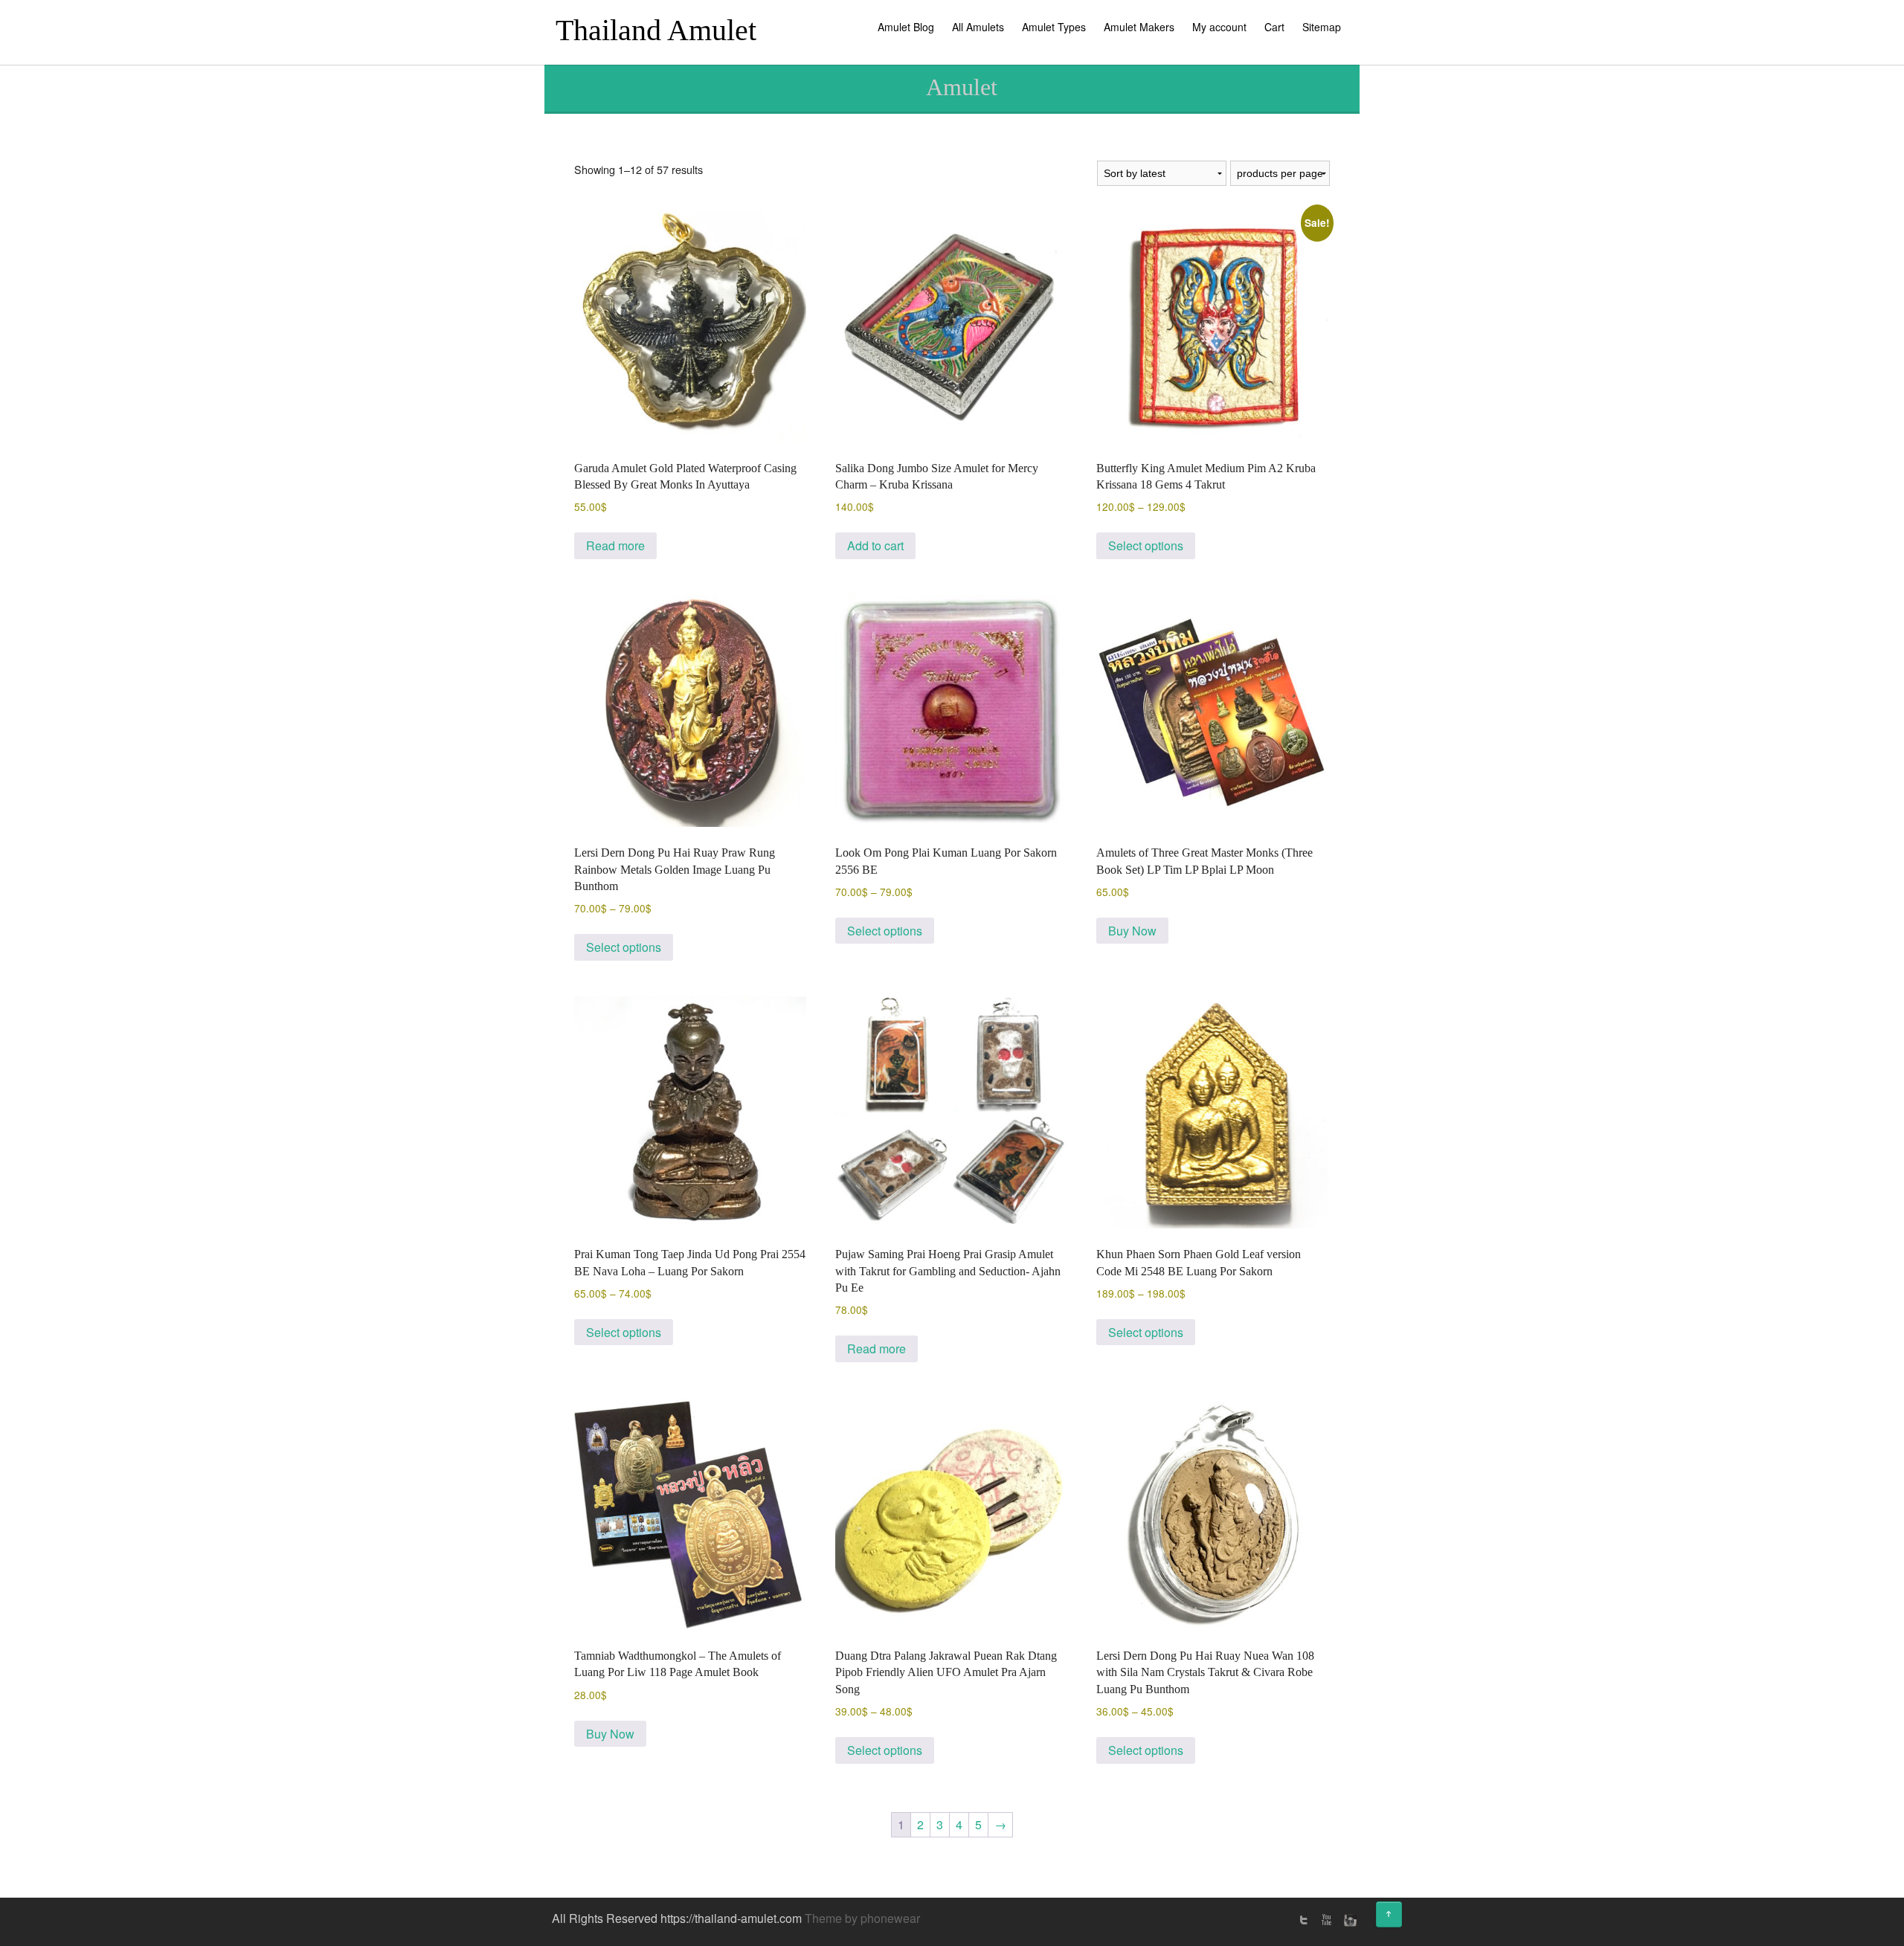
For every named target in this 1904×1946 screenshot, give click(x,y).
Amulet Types (1054, 27)
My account (1219, 27)
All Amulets (978, 27)
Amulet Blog (906, 27)
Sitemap (1322, 27)
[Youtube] (1326, 1920)
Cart (1274, 27)
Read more (615, 545)
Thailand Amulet (656, 30)
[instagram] (1348, 1920)
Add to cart (875, 545)
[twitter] (1304, 1920)
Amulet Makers (1139, 27)
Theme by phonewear (862, 1918)
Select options (1146, 545)
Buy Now (1132, 931)
